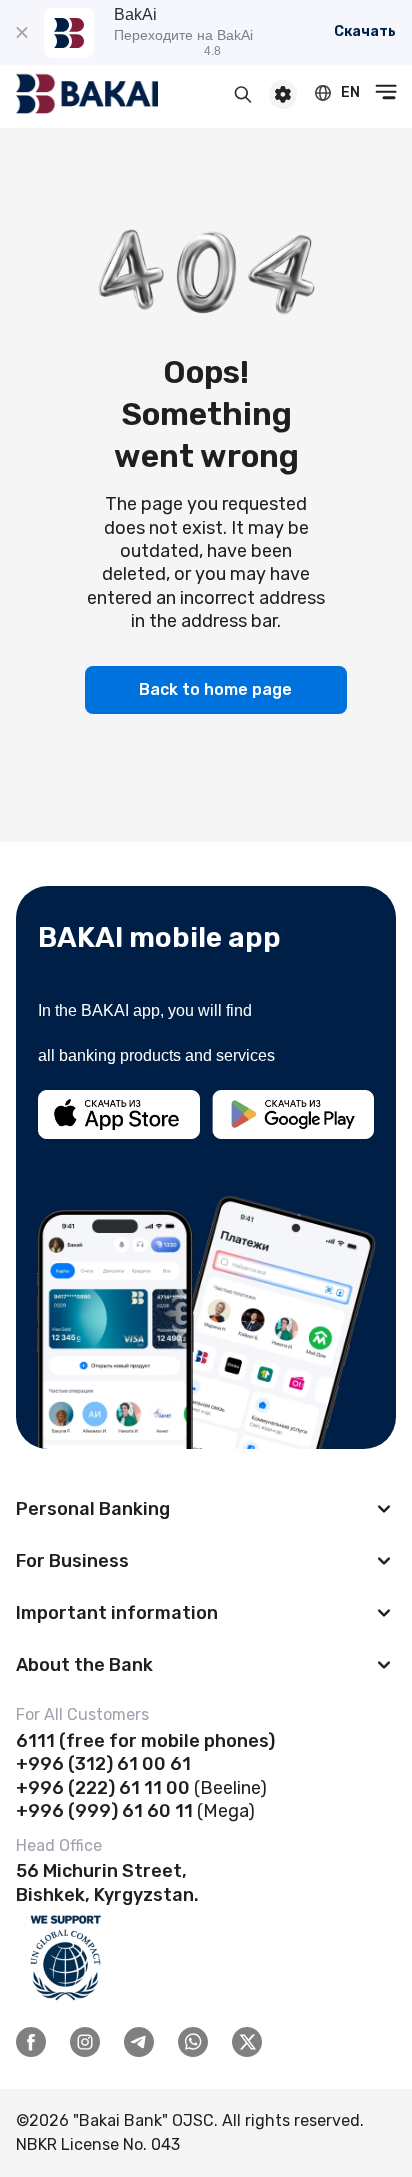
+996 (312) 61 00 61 (103, 1764)
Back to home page (215, 689)
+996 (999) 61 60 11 (104, 1811)
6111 (35, 1741)
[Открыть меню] (386, 92)
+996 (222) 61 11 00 (103, 1788)
